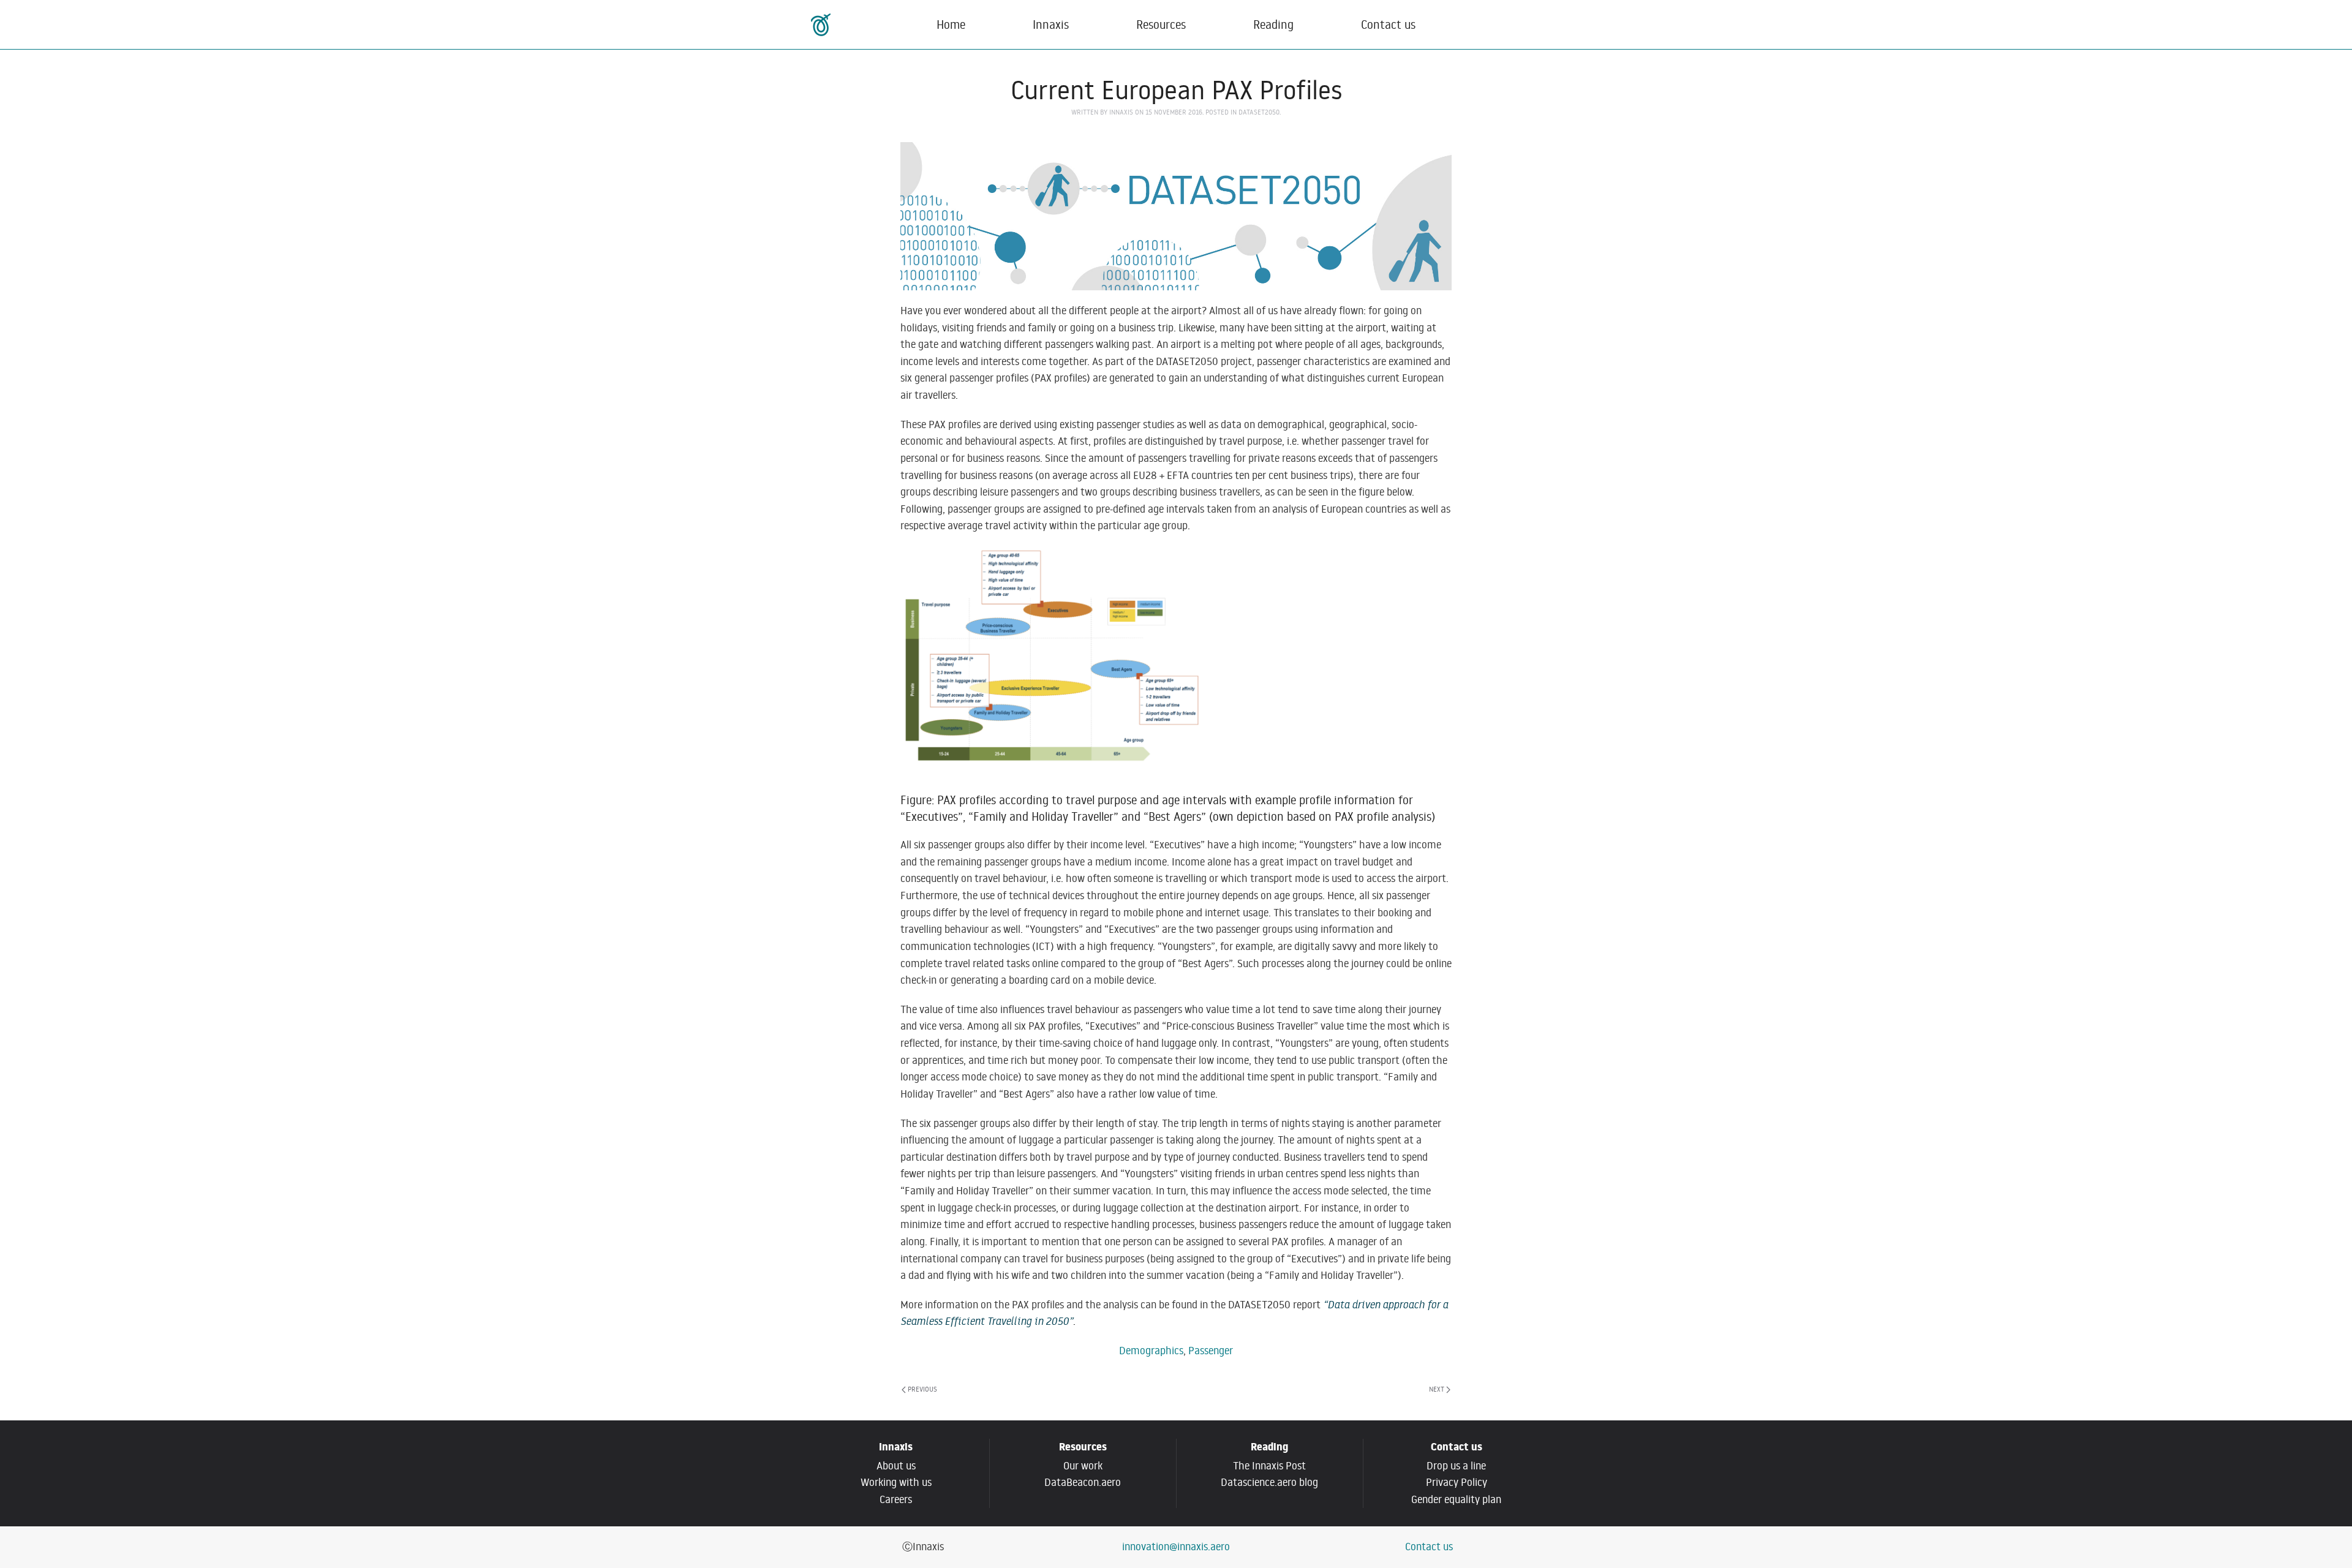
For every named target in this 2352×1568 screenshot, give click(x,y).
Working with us (896, 1482)
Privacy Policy (1457, 1482)
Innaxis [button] (1051, 24)
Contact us (1388, 24)
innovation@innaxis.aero (1176, 1547)
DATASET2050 (1259, 112)
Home (951, 24)
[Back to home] (822, 24)
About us (896, 1466)
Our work (1083, 1466)
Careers (896, 1499)
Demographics (1151, 1351)
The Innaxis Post (1269, 1466)
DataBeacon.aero (1083, 1482)
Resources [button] (1161, 24)
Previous (922, 1389)
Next (1437, 1389)
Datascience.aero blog (1269, 1482)
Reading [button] (1273, 24)
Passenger (1211, 1351)
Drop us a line (1456, 1466)
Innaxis (1121, 112)
